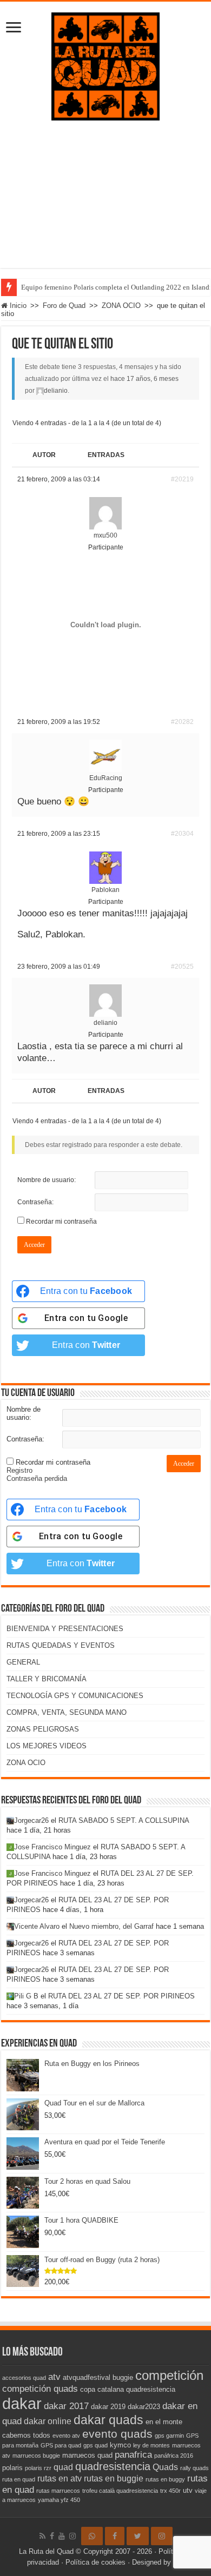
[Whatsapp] (92, 2536)
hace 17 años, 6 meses (144, 379)
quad (63, 2467)
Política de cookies (95, 2562)
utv (188, 2490)
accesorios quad (24, 2378)
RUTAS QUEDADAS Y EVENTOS (61, 1645)
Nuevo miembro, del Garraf (111, 1926)
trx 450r (170, 2491)
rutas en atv (60, 2478)
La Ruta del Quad (46, 2551)
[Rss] (42, 2536)
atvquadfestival (87, 2377)
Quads (165, 2467)
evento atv (66, 2436)
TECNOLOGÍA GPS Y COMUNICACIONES (75, 1696)
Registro (19, 1470)
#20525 (182, 967)
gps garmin (169, 2436)
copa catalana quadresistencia (128, 2389)
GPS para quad (61, 2445)
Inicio (17, 306)
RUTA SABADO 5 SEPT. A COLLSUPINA (124, 1820)
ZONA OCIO (121, 306)
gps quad (95, 2445)
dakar (22, 2403)
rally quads (194, 2468)
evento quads (117, 2434)
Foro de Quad (64, 306)
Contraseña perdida (37, 1478)
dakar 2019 (108, 2407)
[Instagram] (162, 2536)
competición (169, 2375)
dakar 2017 (66, 2406)
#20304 (182, 834)
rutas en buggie (114, 2478)
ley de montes (151, 2445)
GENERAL (23, 1662)
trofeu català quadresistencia (120, 2491)
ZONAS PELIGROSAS (43, 1729)
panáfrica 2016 (174, 2456)
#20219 (182, 479)
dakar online (48, 2421)
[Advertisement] (105, 202)
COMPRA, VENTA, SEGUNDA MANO (67, 1712)
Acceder (34, 1245)
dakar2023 (144, 2407)
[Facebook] (52, 2536)
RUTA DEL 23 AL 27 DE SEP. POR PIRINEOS (121, 1996)
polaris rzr (38, 2468)
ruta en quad (19, 2479)
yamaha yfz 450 (59, 2500)
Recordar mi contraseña (61, 1222)
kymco (120, 2445)
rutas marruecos (58, 2491)
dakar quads (108, 2420)
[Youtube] (62, 2536)
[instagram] (72, 2536)
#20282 (182, 722)
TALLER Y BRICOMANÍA (47, 1679)
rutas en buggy (165, 2479)
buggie (123, 2377)
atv (54, 2377)
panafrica (133, 2454)
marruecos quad (87, 2455)
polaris (12, 2468)
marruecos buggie (36, 2456)
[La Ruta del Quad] (105, 64)
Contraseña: (35, 1202)
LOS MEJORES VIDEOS (47, 1746)
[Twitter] (138, 2536)
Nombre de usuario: (47, 1180)
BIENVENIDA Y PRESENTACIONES (65, 1629)
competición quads (40, 2389)
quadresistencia (113, 2466)
